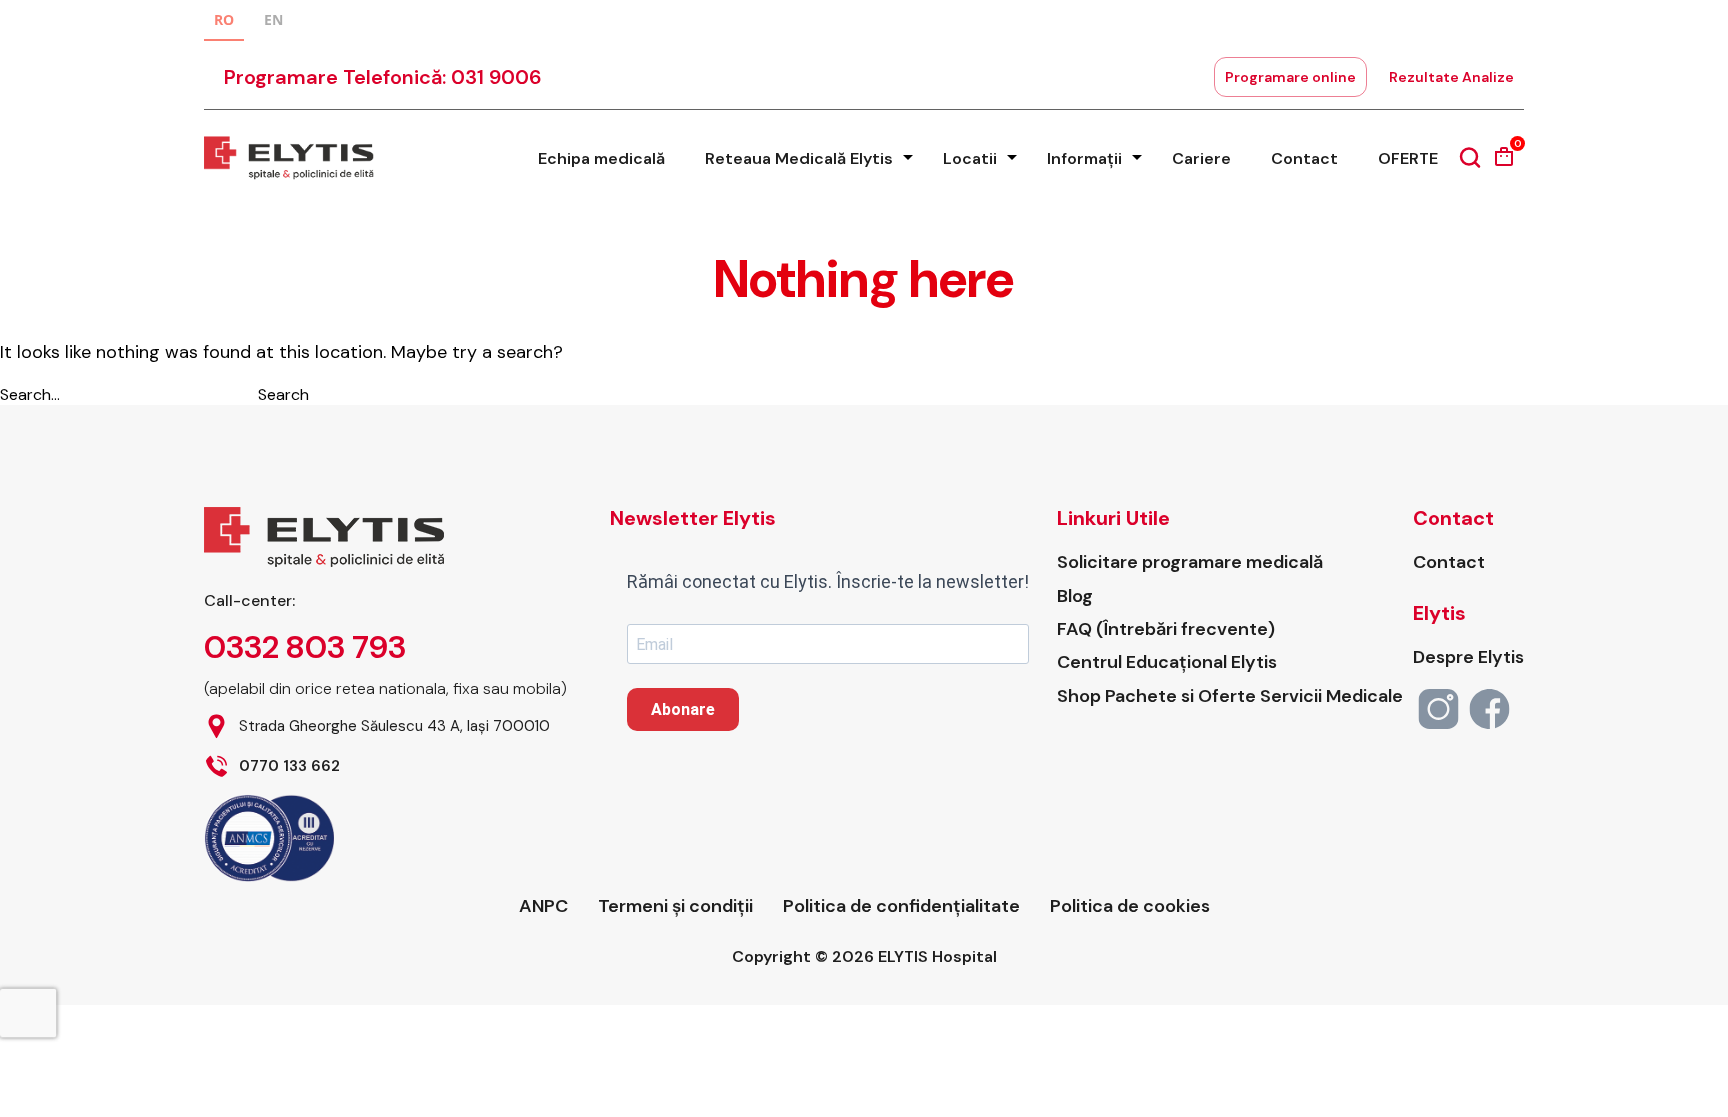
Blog (1075, 596)
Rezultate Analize (1451, 77)
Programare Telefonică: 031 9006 (383, 77)
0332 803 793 (305, 647)
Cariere (1201, 158)
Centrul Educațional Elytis (1167, 662)
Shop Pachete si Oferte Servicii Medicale (1230, 696)
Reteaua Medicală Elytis (799, 158)
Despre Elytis (1468, 657)
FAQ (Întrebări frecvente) (1166, 629)
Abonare (683, 709)
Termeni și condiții (675, 906)
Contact (1304, 158)
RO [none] (224, 19)
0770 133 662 (289, 766)
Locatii (970, 158)
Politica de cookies (1130, 906)
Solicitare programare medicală (1190, 562)
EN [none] (273, 19)
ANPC (543, 906)
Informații (1084, 158)
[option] (273, 22)
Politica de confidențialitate (901, 906)
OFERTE (1408, 158)
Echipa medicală (601, 158)
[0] (1504, 163)
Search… (30, 394)
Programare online (1290, 77)
